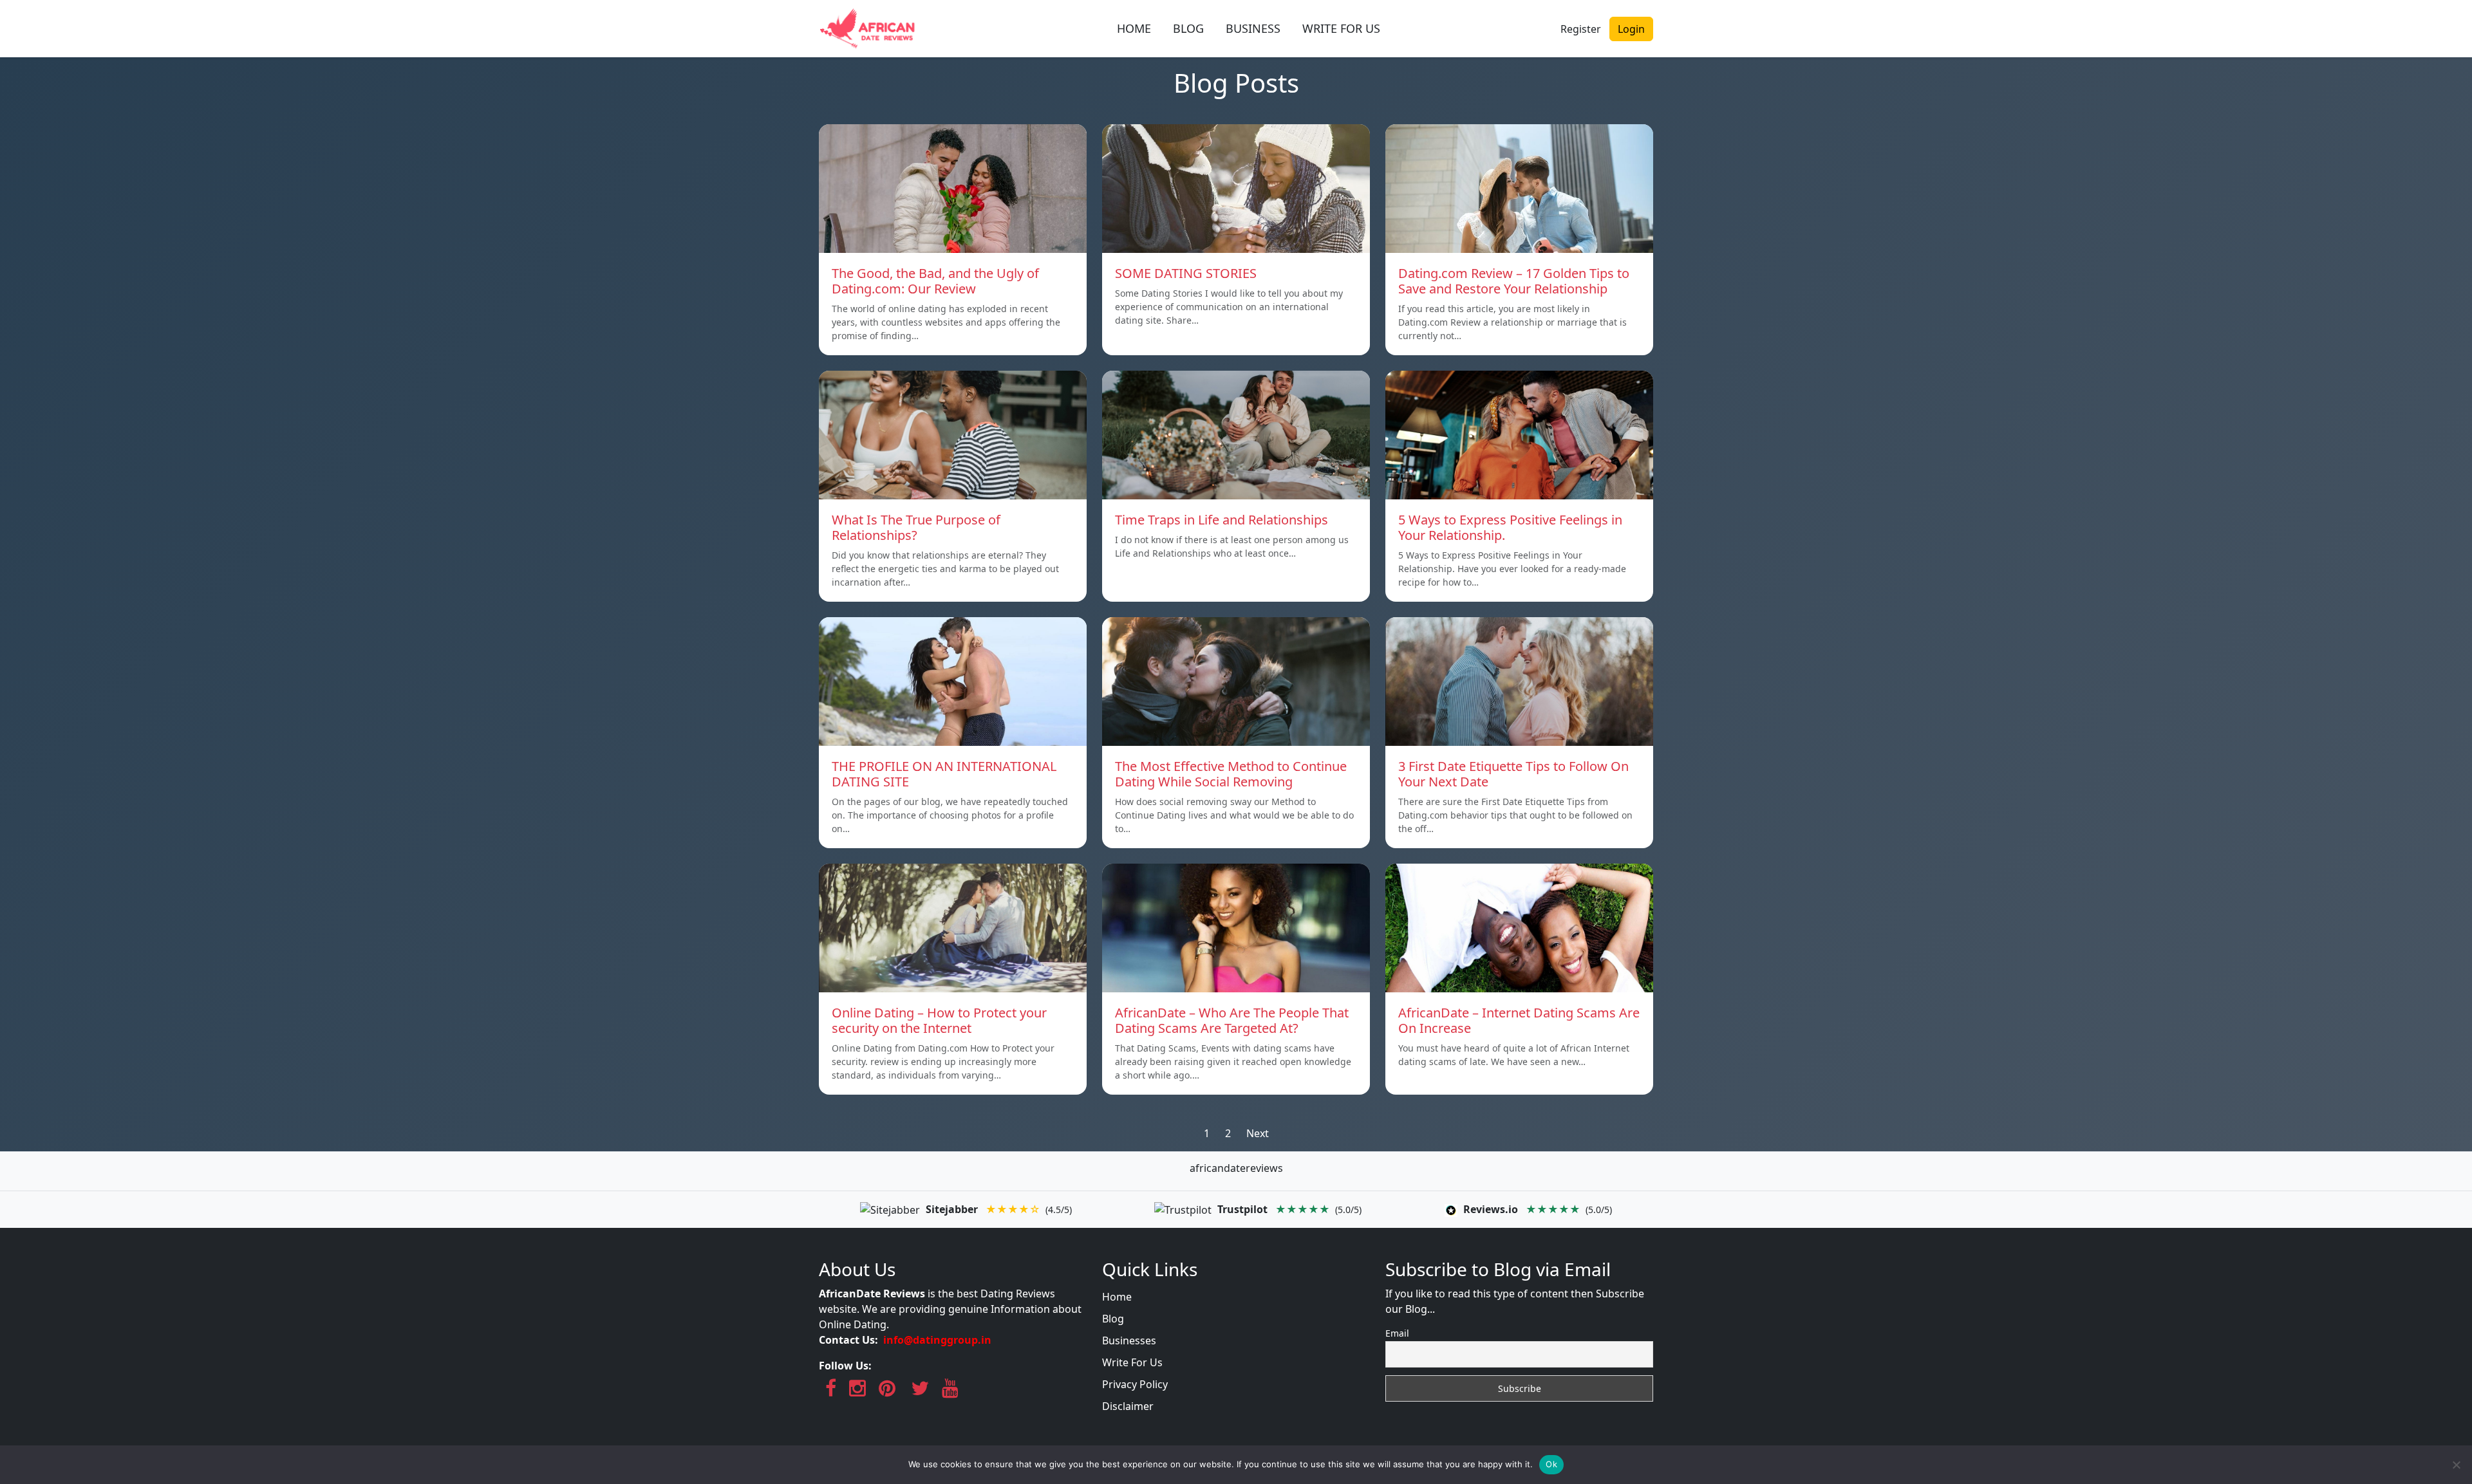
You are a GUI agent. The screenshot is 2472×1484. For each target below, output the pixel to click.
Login (1631, 29)
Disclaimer (1128, 1406)
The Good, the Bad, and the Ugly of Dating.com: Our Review (935, 281)
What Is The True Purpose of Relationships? (916, 527)
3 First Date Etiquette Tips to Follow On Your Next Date (1513, 774)
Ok (1551, 1464)
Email (1397, 1333)
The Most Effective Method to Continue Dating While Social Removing (1231, 774)
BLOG (1188, 28)
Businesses (1129, 1340)
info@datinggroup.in (937, 1340)
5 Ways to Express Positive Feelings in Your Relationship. (1510, 527)
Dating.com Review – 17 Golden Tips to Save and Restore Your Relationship (1514, 281)
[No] (2456, 1465)
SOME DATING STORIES (1186, 273)
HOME (1134, 28)
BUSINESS (1253, 28)
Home (1117, 1297)
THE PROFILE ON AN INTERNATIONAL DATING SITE (944, 774)
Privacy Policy (1135, 1384)
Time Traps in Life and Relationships (1222, 520)
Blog (1113, 1319)
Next (1258, 1133)
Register (1581, 29)
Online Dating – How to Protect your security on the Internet (939, 1020)
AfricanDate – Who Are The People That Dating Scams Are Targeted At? (1232, 1020)
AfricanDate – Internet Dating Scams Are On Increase (1519, 1020)
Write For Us (1132, 1362)
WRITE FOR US (1341, 28)
